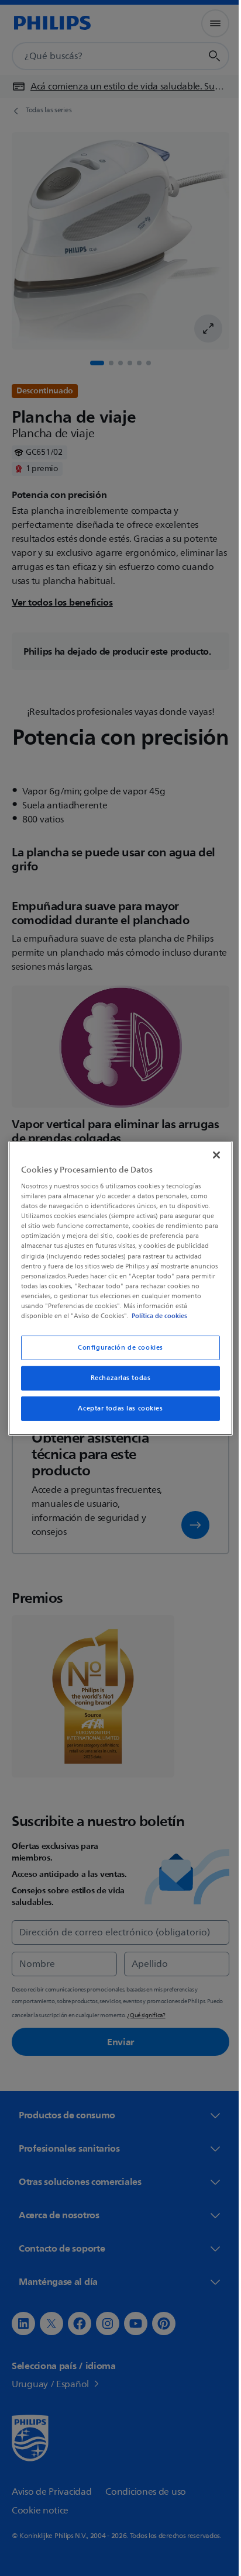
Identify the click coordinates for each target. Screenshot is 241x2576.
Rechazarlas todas (116, 1378)
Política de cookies (171, 1316)
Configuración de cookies (116, 1348)
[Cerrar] (210, 1154)
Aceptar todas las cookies (116, 1408)
